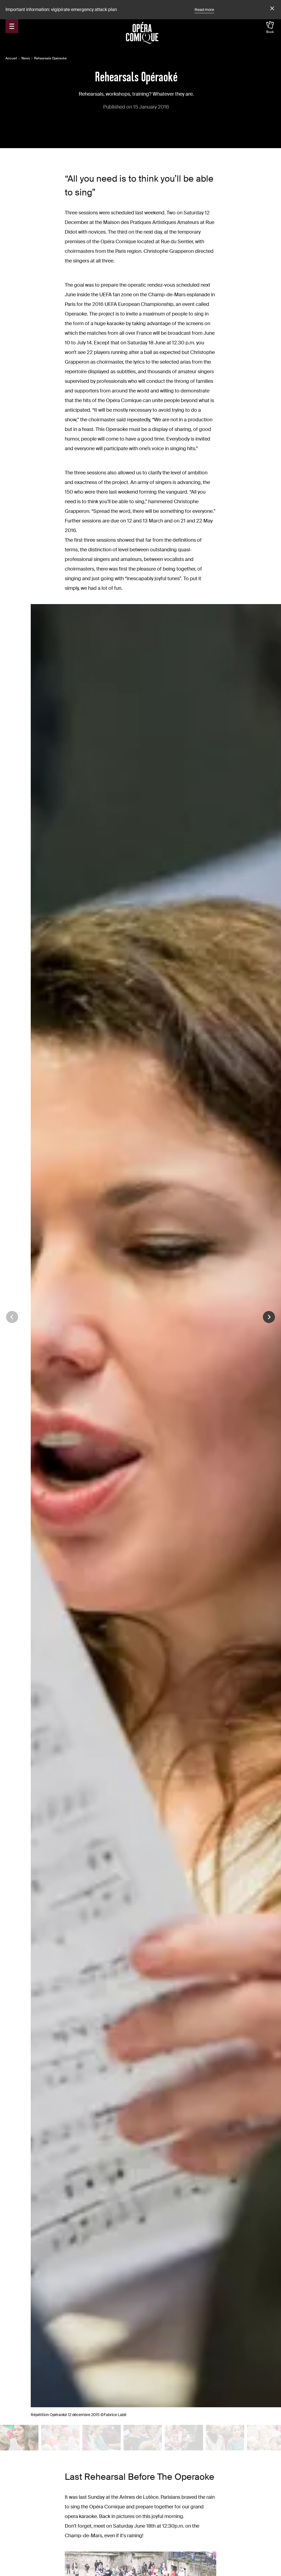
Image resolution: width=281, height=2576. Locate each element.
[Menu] (12, 26)
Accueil (11, 58)
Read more (204, 10)
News (26, 58)
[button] (19, 2438)
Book (270, 32)
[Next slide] (269, 1317)
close (271, 9)
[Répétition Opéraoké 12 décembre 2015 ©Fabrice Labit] (19, 2437)
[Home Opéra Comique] (142, 33)
